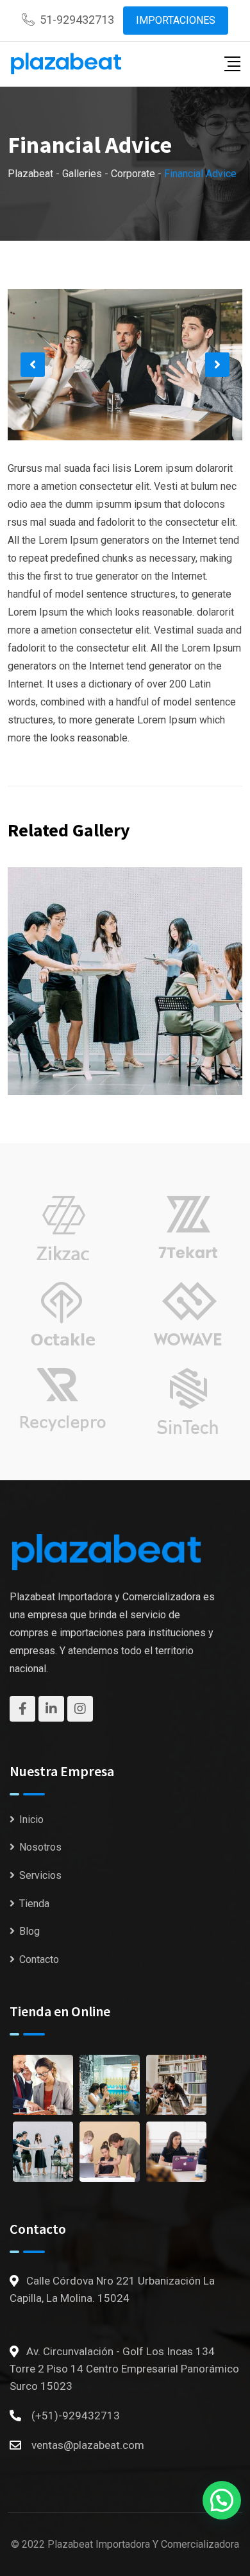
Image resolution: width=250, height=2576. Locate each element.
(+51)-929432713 (76, 2416)
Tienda (34, 1904)
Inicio (31, 1820)
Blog (29, 1931)
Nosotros (40, 1847)
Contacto (39, 1959)
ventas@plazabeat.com (88, 2445)
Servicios (40, 1875)
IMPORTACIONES (176, 20)
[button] (33, 365)
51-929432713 (77, 20)
